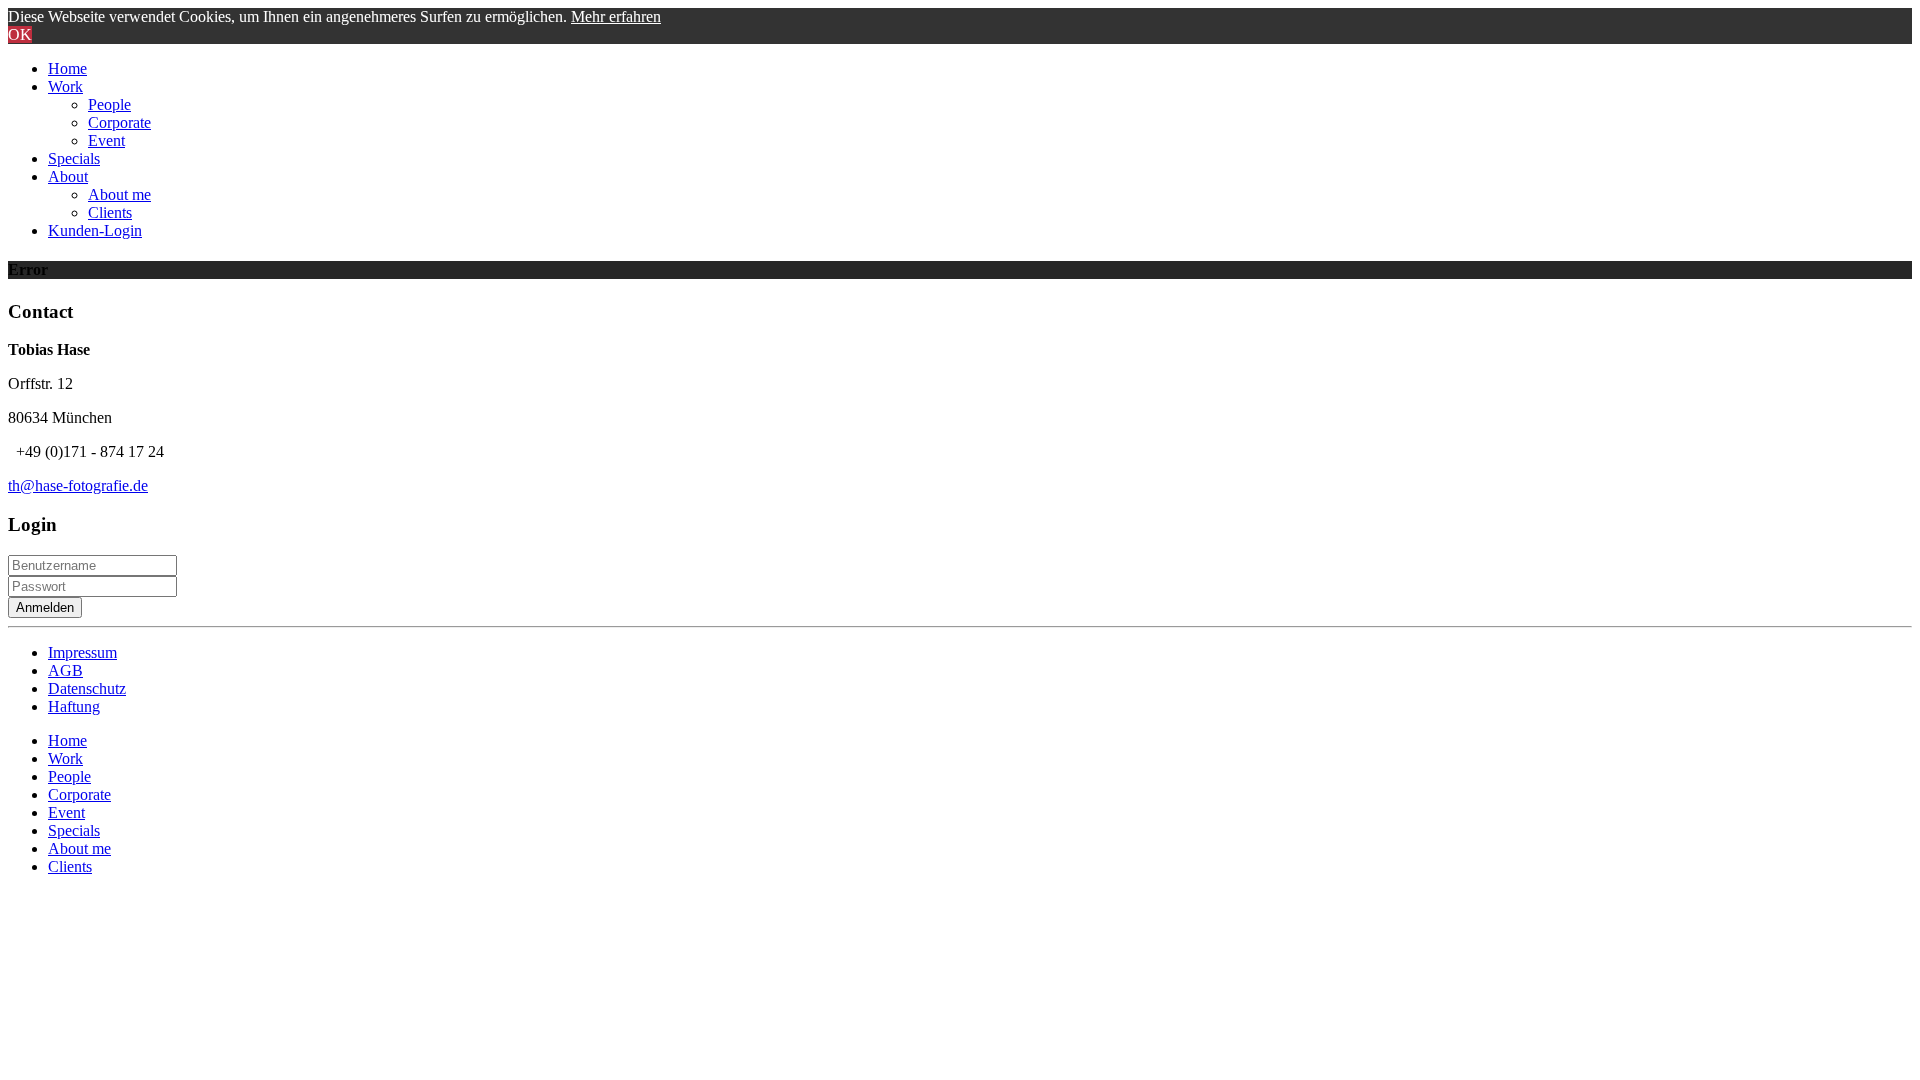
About (68, 176)
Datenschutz (87, 688)
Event (106, 140)
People (109, 104)
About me (119, 194)
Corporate (119, 122)
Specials (74, 158)
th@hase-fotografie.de (78, 485)
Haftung (74, 706)
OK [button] (20, 34)
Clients (110, 212)
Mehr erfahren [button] (616, 16)
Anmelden (45, 607)
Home (67, 68)
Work (65, 86)
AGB (65, 670)
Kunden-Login (95, 230)
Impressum (82, 652)
